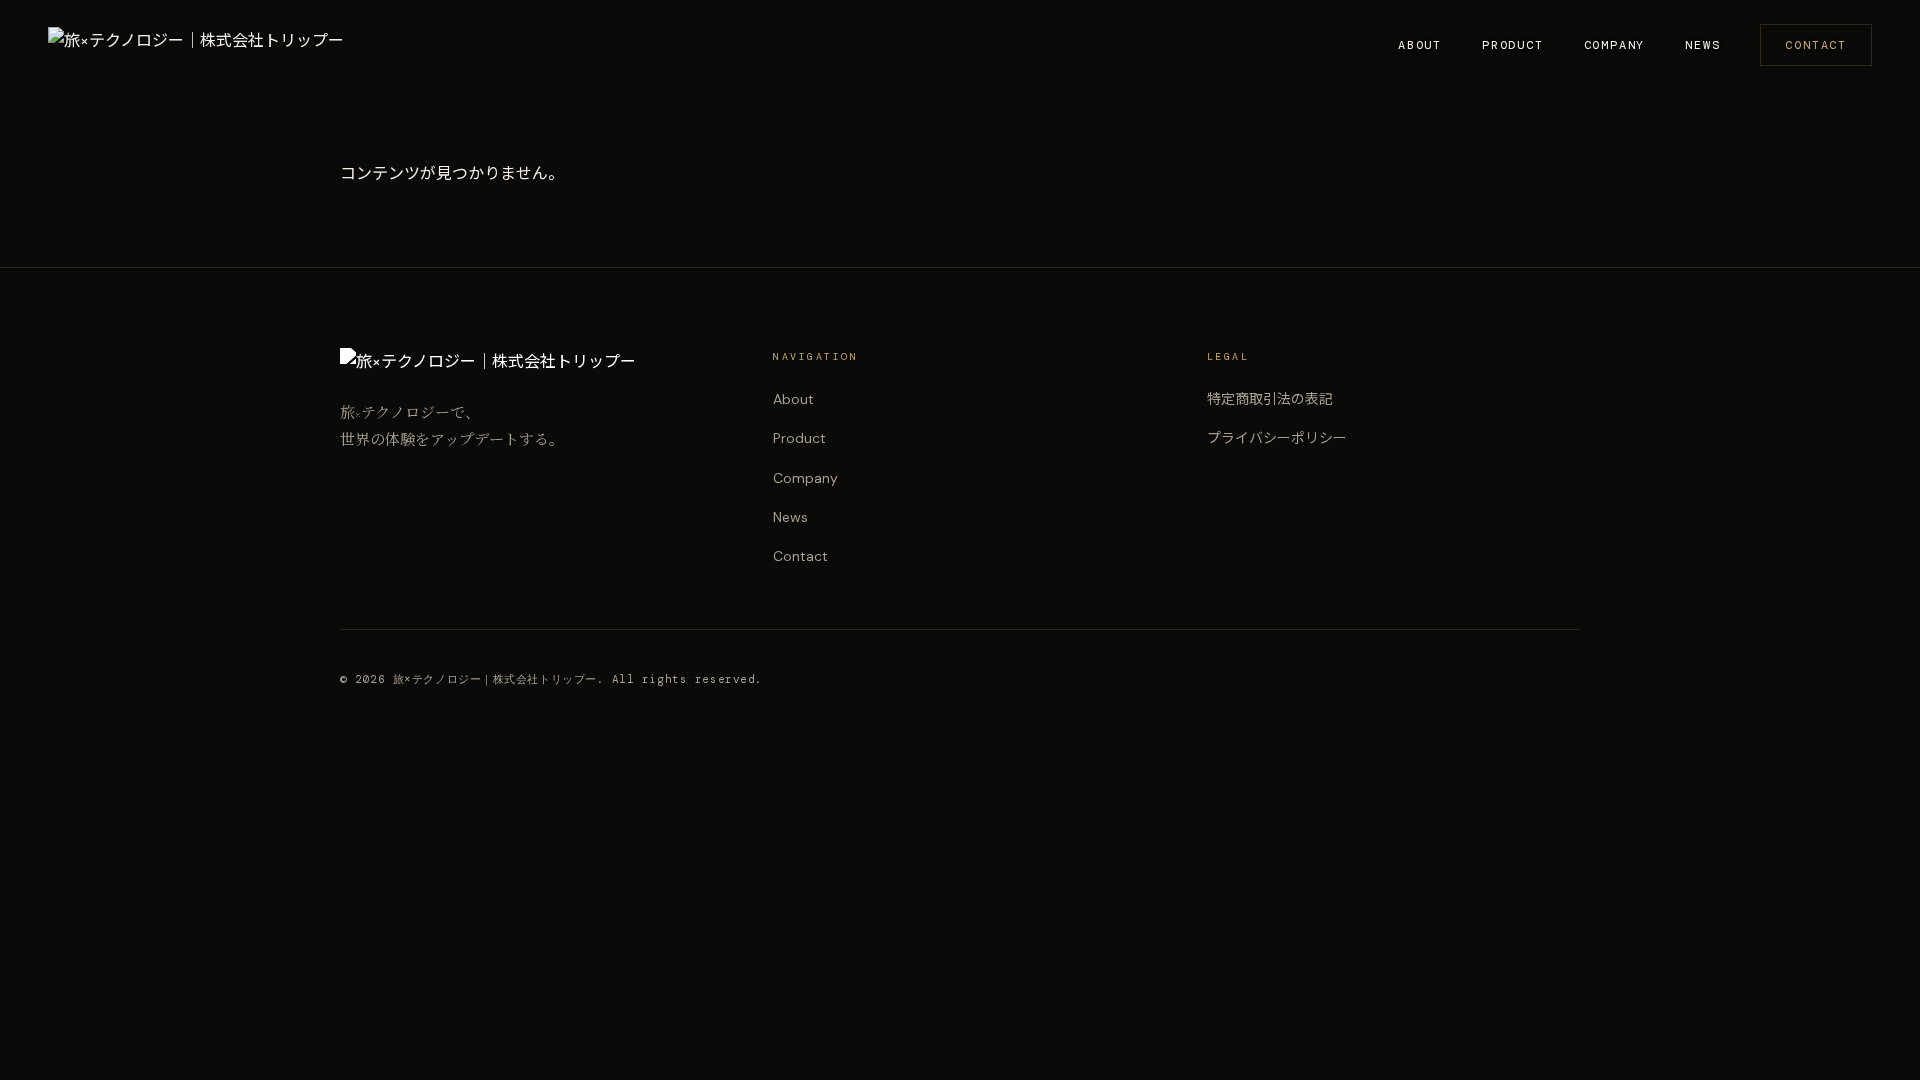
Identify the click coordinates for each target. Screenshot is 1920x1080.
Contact (1816, 45)
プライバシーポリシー (1277, 438)
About (1420, 45)
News (1702, 45)
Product (1513, 45)
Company (1615, 45)
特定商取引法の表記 (1270, 399)
